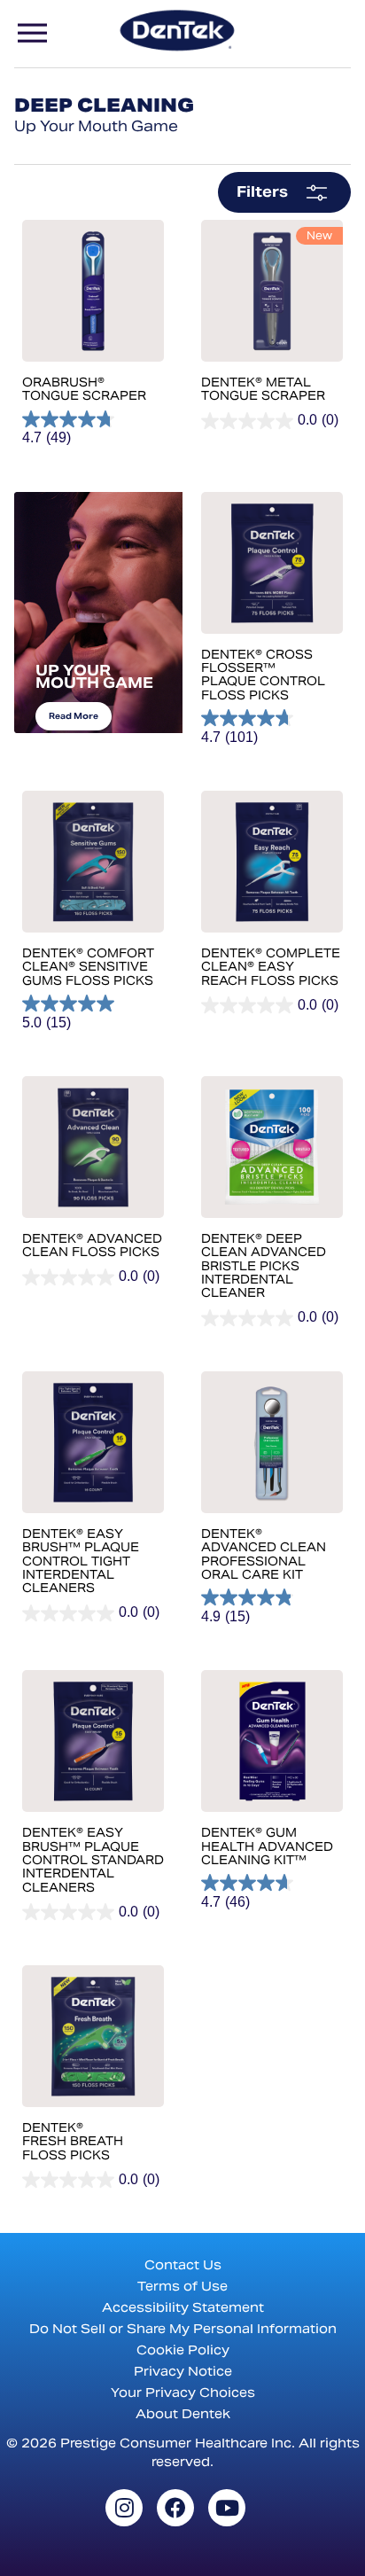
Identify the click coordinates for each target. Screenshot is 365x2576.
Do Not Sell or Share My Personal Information (183, 2329)
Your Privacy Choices (183, 2393)
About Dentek (183, 2414)
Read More (74, 716)
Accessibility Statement (183, 2307)
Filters (262, 192)
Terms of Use (182, 2286)
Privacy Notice (183, 2371)
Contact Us (183, 2265)
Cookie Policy (183, 2350)
